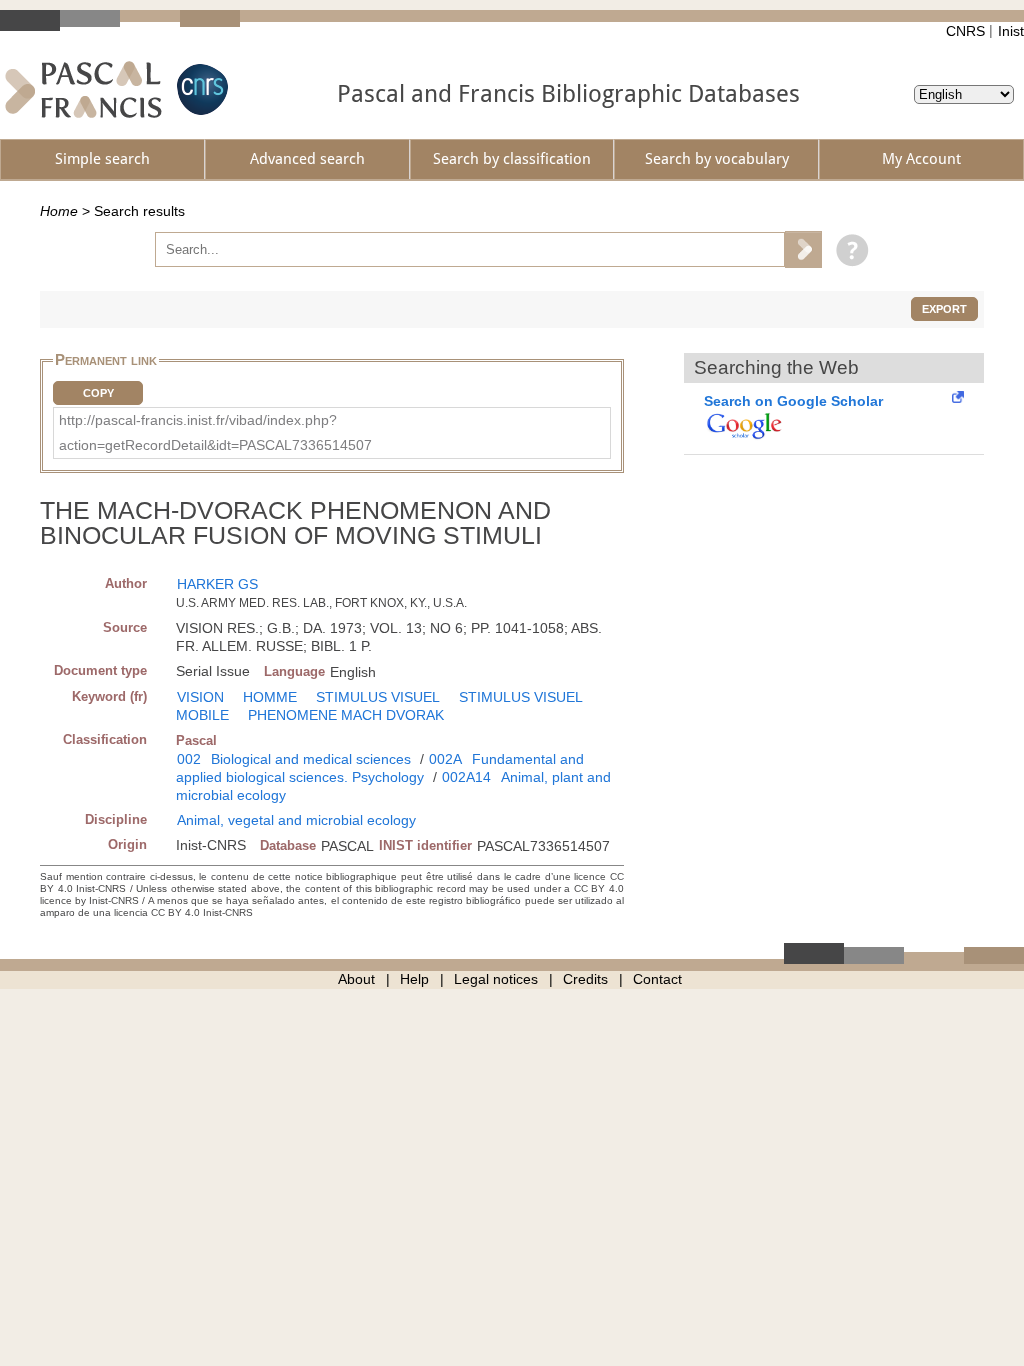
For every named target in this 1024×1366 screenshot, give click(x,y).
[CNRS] (200, 89)
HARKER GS (217, 584)
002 (189, 759)
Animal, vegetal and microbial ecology (296, 820)
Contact (657, 979)
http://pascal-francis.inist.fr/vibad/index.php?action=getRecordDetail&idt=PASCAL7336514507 (215, 432)
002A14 (466, 777)
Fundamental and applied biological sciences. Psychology (380, 768)
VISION (200, 697)
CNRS (965, 31)
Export (944, 309)
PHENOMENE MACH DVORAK (346, 715)
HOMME (270, 697)
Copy (98, 393)
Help (414, 979)
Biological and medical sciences (311, 759)
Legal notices (496, 979)
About (356, 979)
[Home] (83, 89)
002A (445, 759)
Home (59, 211)
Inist (1011, 31)
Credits (585, 979)
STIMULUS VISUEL (378, 697)
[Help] (847, 249)
